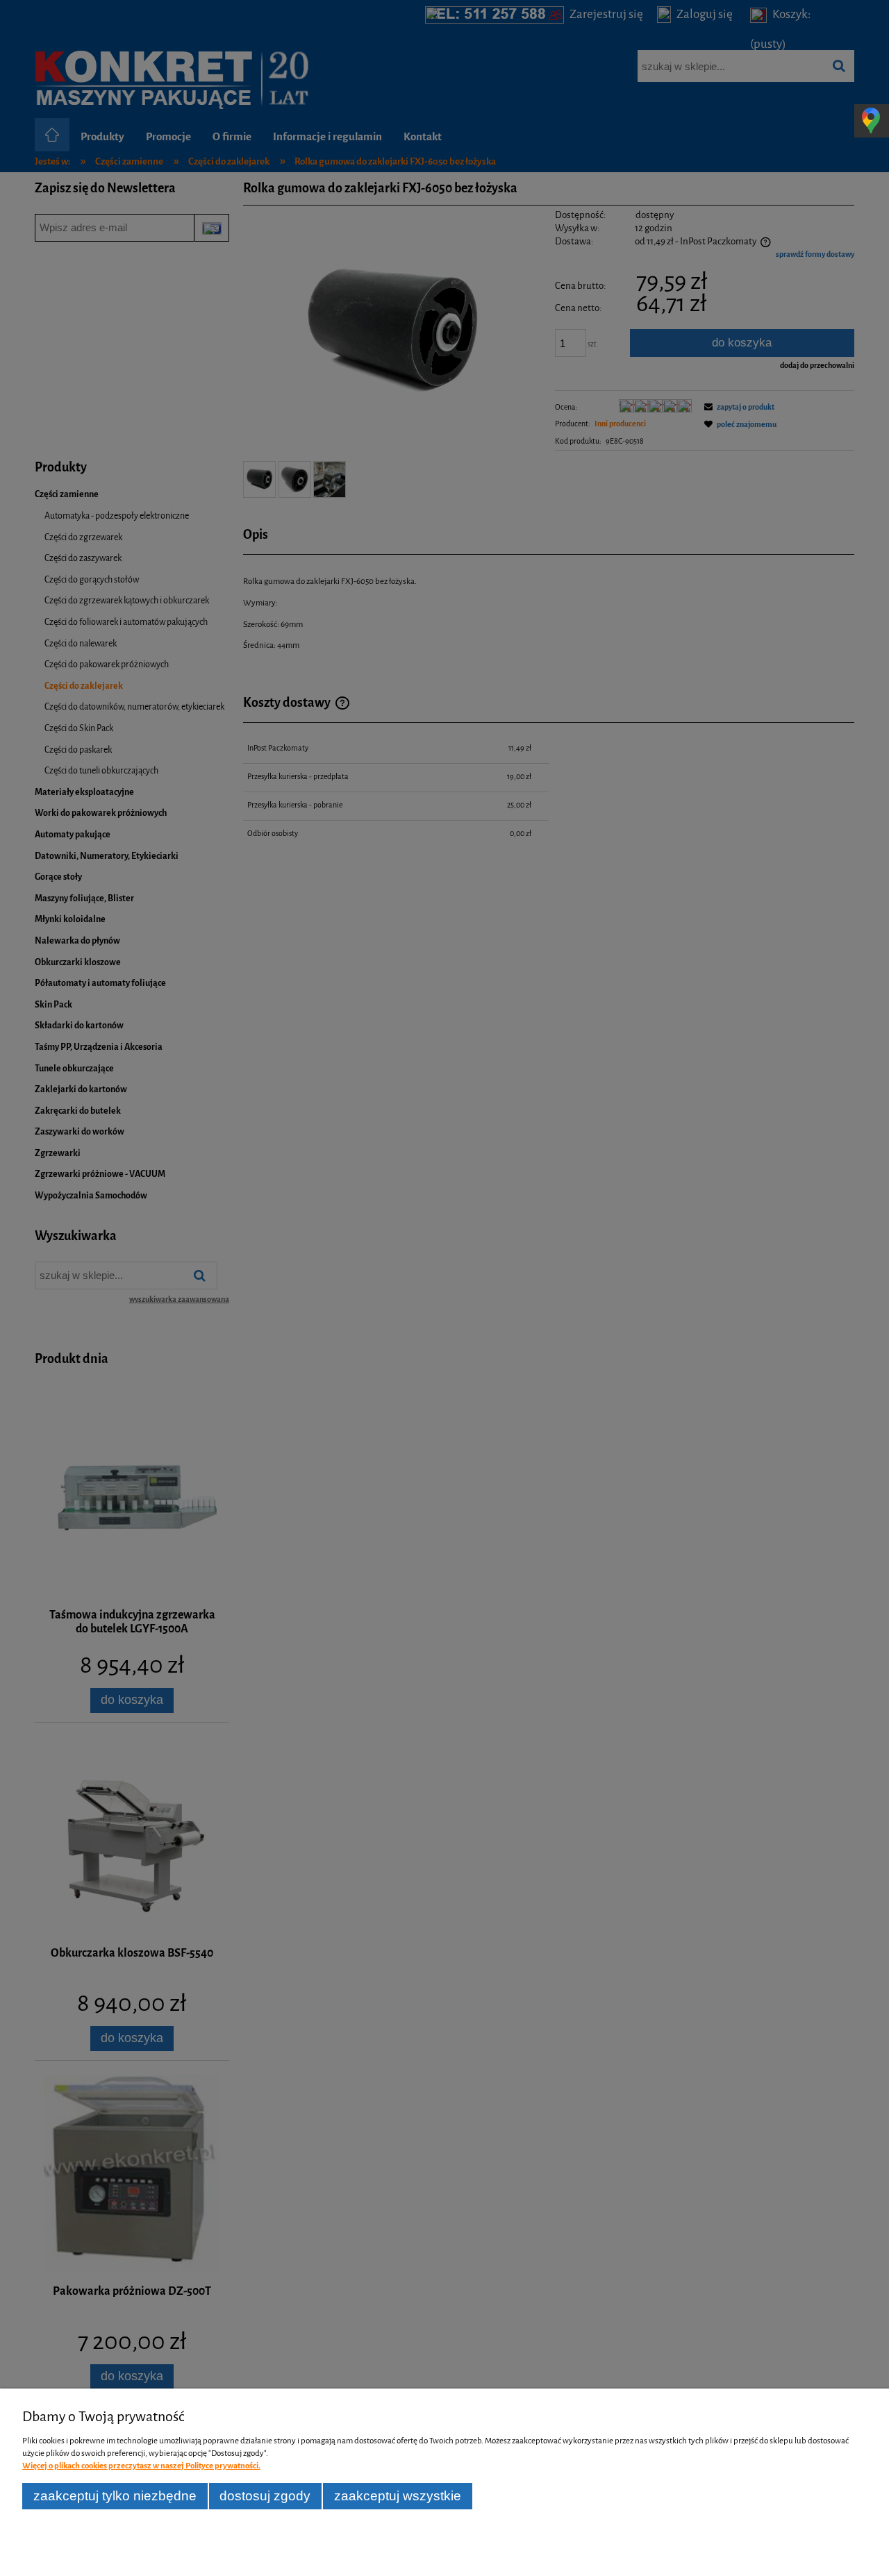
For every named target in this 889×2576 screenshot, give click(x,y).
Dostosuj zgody (265, 2496)
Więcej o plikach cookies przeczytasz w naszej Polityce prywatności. (141, 2466)
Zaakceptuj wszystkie (398, 2496)
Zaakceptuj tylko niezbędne (115, 2496)
